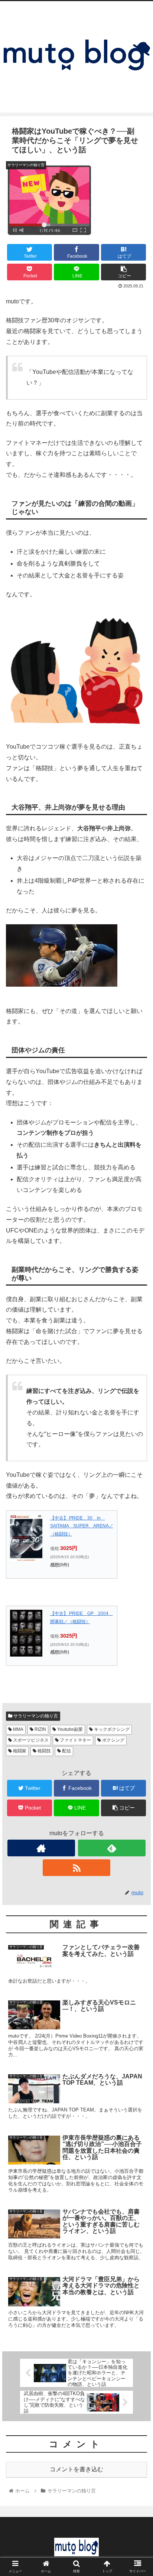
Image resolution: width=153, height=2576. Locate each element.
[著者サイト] (41, 1848)
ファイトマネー (75, 1740)
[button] (138, 1376)
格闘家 (19, 1751)
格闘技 (44, 1751)
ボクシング (113, 1740)
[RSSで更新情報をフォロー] (76, 1868)
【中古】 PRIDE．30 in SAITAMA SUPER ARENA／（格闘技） (82, 1526)
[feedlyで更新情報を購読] (112, 1848)
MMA (18, 1729)
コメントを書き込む (76, 2469)
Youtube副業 (69, 1729)
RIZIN (40, 1729)
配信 (66, 1751)
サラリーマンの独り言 (35, 1716)
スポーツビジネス (30, 1740)
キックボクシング (111, 1729)
